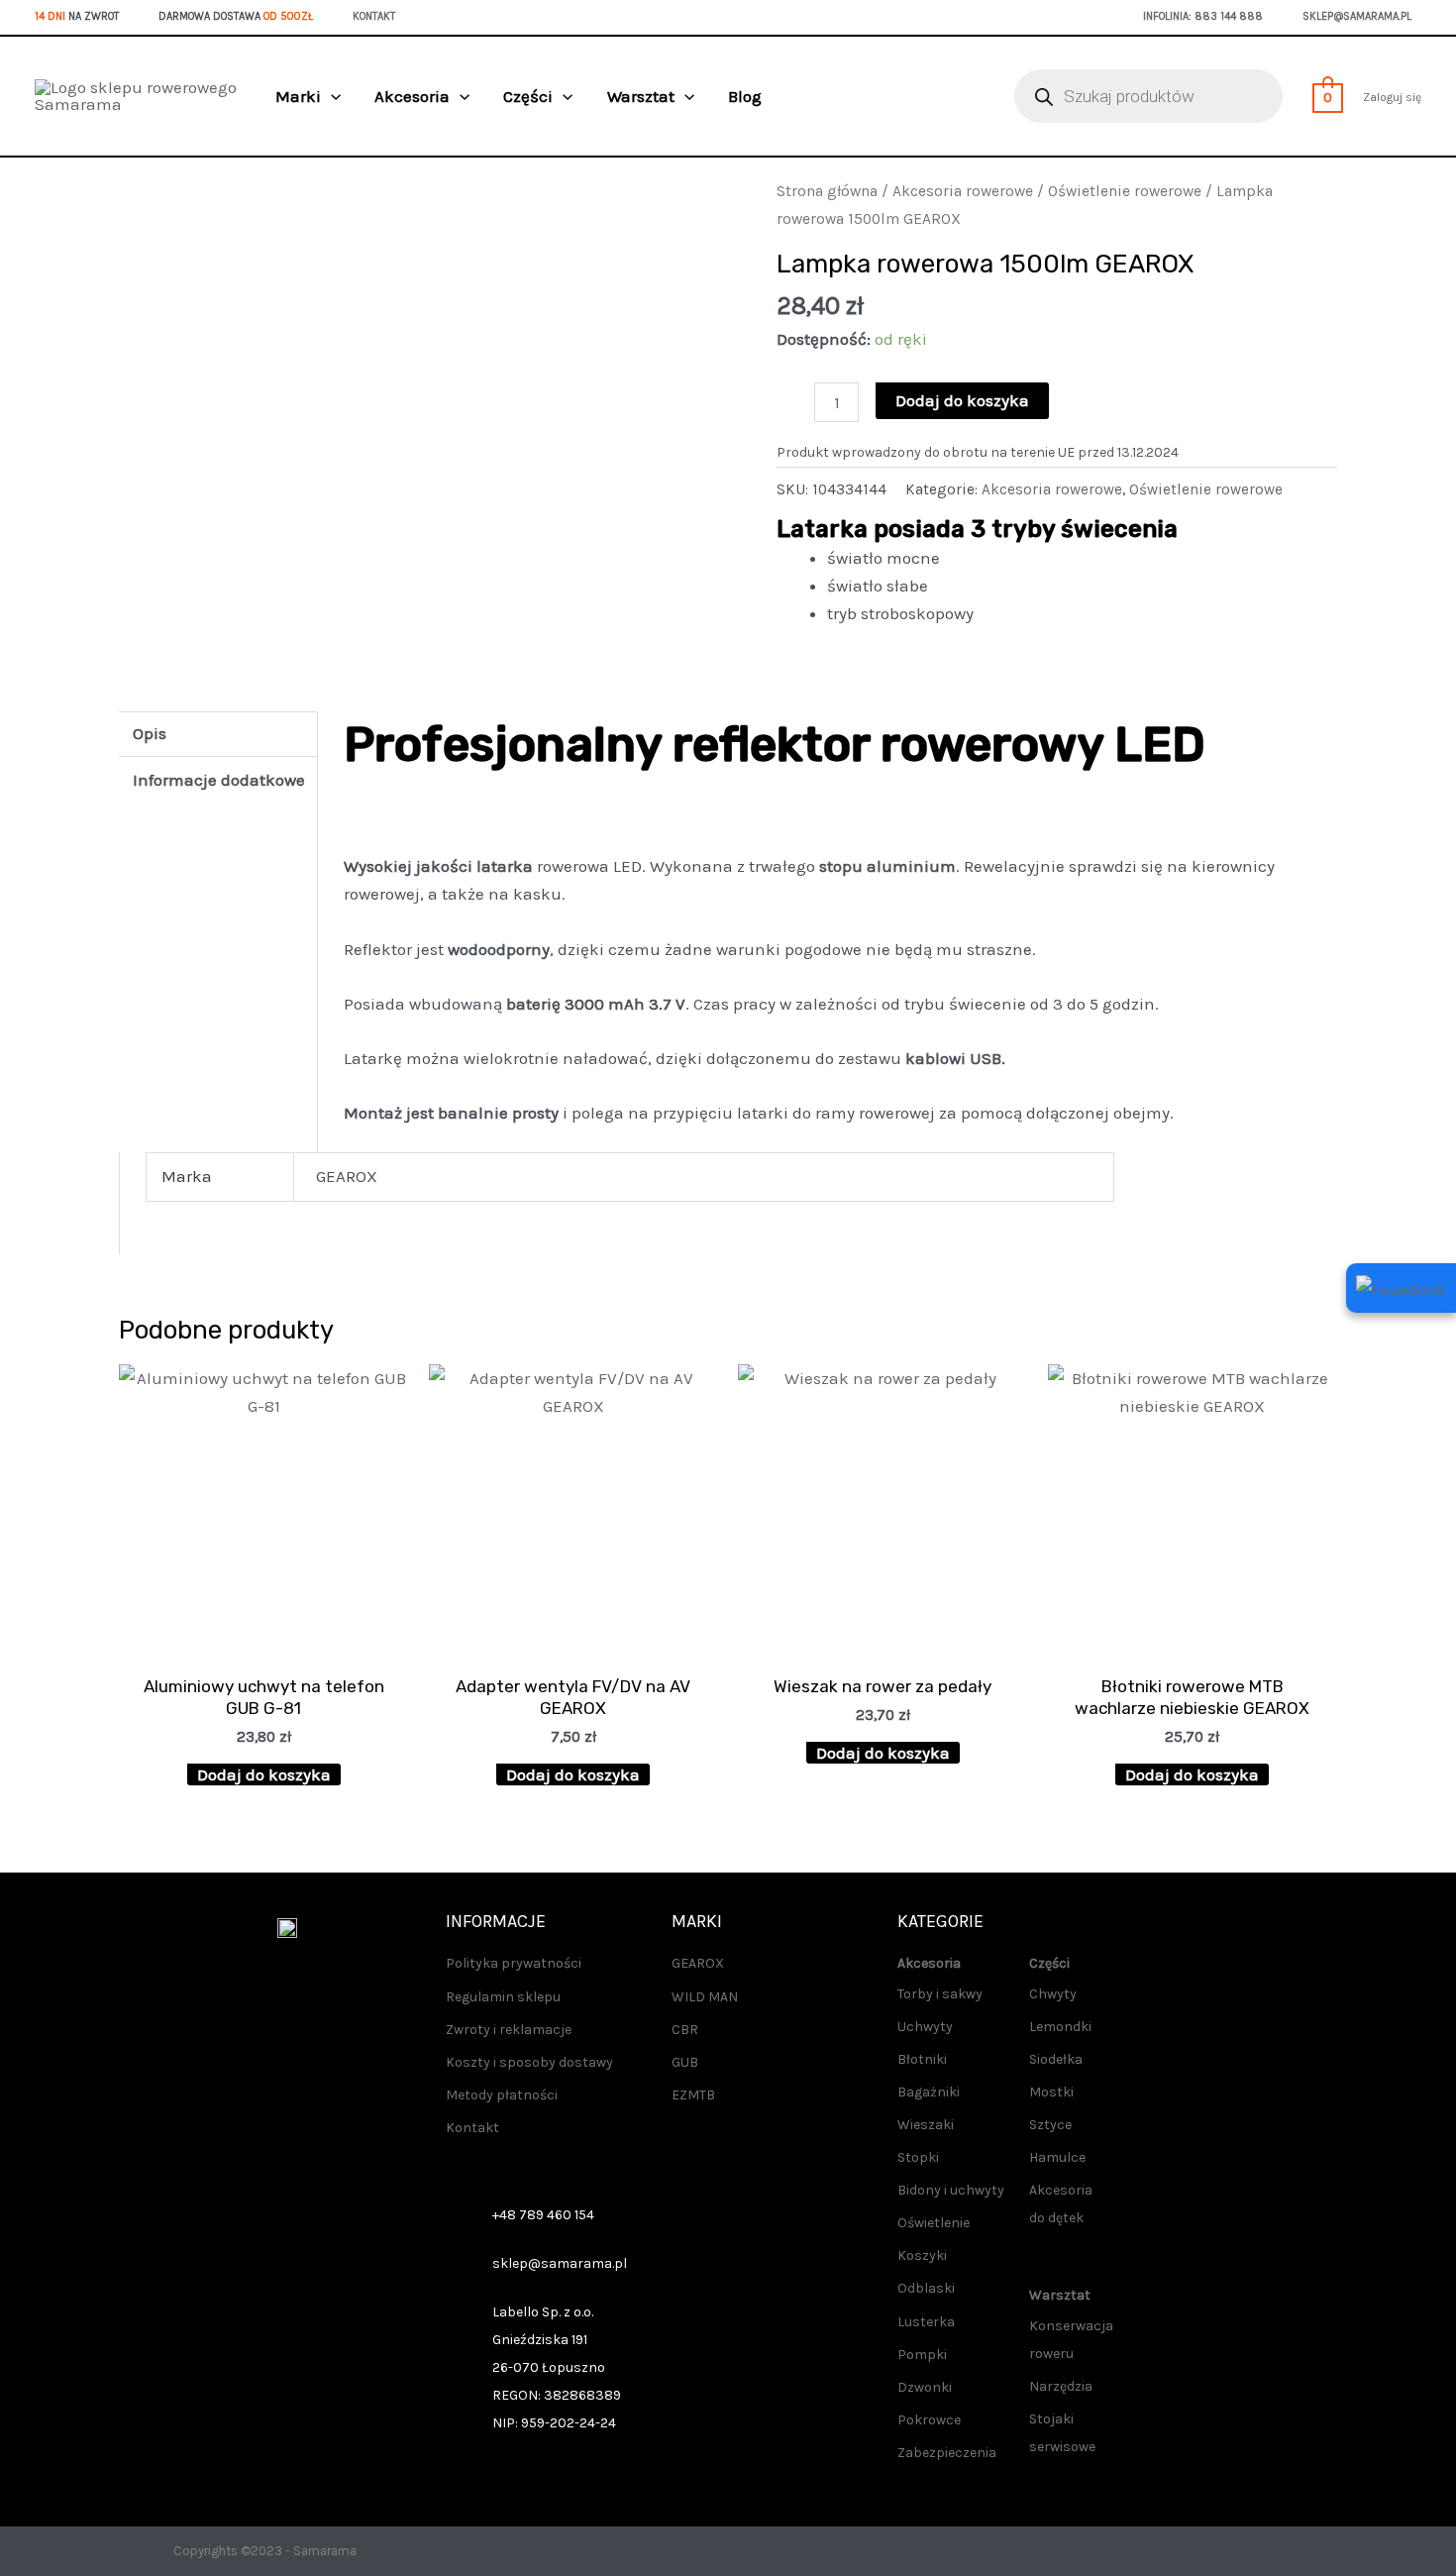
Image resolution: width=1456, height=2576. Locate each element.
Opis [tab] (150, 733)
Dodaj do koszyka (962, 400)
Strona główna (827, 191)
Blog (745, 96)
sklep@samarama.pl (1357, 16)
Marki (298, 96)
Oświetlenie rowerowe (1125, 191)
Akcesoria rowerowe (963, 191)
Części (528, 96)
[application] (331, 96)
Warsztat (641, 96)
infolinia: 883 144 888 (1203, 16)
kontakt (374, 16)
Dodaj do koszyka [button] (264, 1774)
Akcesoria (412, 96)
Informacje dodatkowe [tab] (219, 780)
